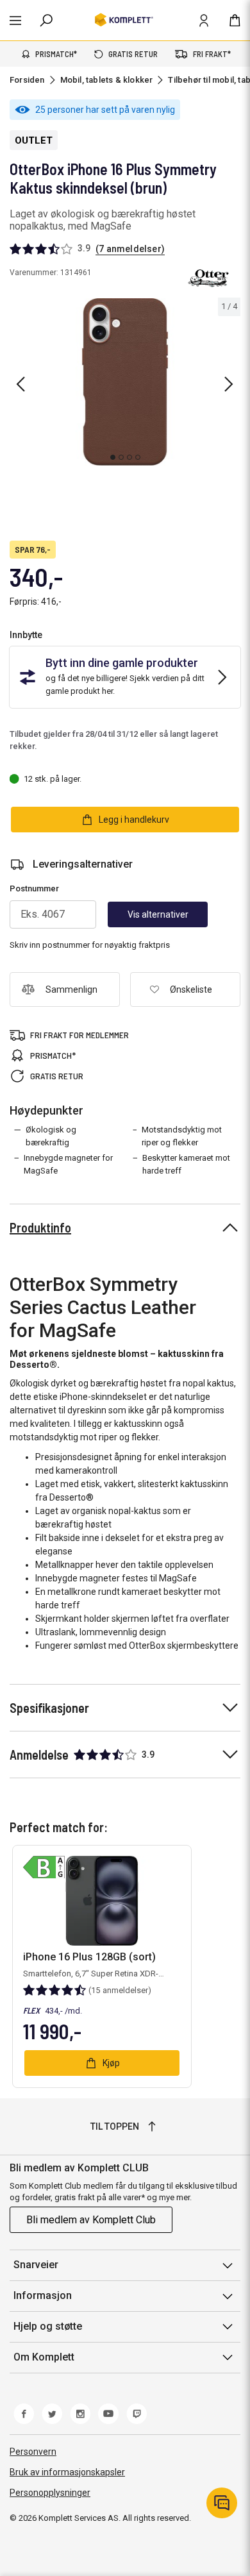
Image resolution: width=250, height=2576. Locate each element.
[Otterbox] (208, 278)
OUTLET (34, 140)
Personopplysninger (50, 2493)
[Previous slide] (21, 384)
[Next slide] (229, 384)
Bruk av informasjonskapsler (67, 2472)
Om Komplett (44, 2357)
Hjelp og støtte (48, 2326)
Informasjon (43, 2295)
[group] (125, 382)
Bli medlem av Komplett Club (91, 2220)
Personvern (33, 2452)
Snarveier (36, 2265)
